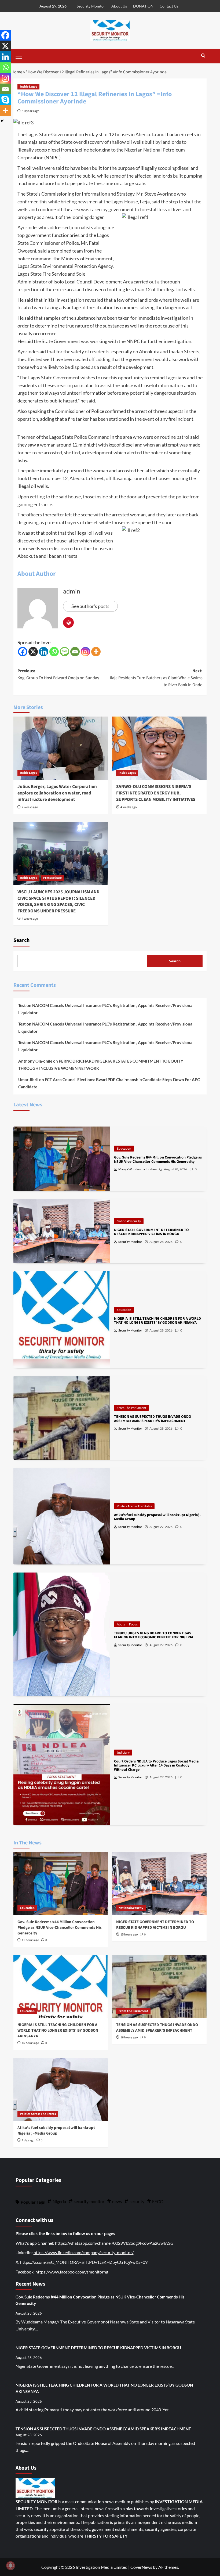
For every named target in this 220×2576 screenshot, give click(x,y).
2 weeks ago (30, 807)
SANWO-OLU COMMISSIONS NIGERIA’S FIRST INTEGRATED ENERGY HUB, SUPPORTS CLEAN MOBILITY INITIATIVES (156, 793)
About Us (119, 6)
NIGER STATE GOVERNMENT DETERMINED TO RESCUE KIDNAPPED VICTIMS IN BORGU (155, 1925)
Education (124, 1148)
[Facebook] (23, 652)
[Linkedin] (44, 652)
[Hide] (2, 121)
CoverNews (141, 2567)
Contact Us (169, 6)
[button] (19, 55)
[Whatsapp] (54, 652)
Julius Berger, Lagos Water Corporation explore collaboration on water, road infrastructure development (57, 793)
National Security (129, 1221)
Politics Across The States (134, 1506)
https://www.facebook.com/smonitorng (72, 2272)
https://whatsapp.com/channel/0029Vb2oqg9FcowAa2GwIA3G (114, 2243)
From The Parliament (131, 1408)
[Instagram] (85, 652)
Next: (156, 678)
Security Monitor (91, 6)
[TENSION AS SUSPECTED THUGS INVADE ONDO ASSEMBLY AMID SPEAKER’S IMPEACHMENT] (159, 1986)
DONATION (143, 6)
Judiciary (123, 1752)
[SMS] (65, 652)
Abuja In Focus (127, 1624)
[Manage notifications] (10, 2566)
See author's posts (90, 606)
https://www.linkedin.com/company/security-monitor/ (84, 2252)
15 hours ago (129, 1935)
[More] (96, 652)
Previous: (58, 674)
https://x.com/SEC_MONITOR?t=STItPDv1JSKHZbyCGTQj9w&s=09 (84, 2262)
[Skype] (5, 100)
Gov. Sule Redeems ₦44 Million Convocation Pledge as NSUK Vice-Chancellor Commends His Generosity (60, 1928)
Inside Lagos (28, 87)
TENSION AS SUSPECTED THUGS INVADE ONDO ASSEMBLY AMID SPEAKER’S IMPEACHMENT (157, 2028)
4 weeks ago (129, 807)
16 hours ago (30, 2043)
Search (21, 940)
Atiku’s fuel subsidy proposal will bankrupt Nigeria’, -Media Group (56, 2131)
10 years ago (31, 111)
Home (17, 72)
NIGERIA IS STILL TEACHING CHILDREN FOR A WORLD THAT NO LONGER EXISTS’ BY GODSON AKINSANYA (58, 2030)
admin (72, 591)
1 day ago (28, 2140)
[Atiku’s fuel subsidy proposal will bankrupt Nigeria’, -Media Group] (61, 2089)
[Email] (75, 652)
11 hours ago (30, 1940)
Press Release (52, 878)
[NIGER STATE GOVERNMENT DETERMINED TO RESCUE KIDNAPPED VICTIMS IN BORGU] (159, 1884)
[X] (33, 652)
